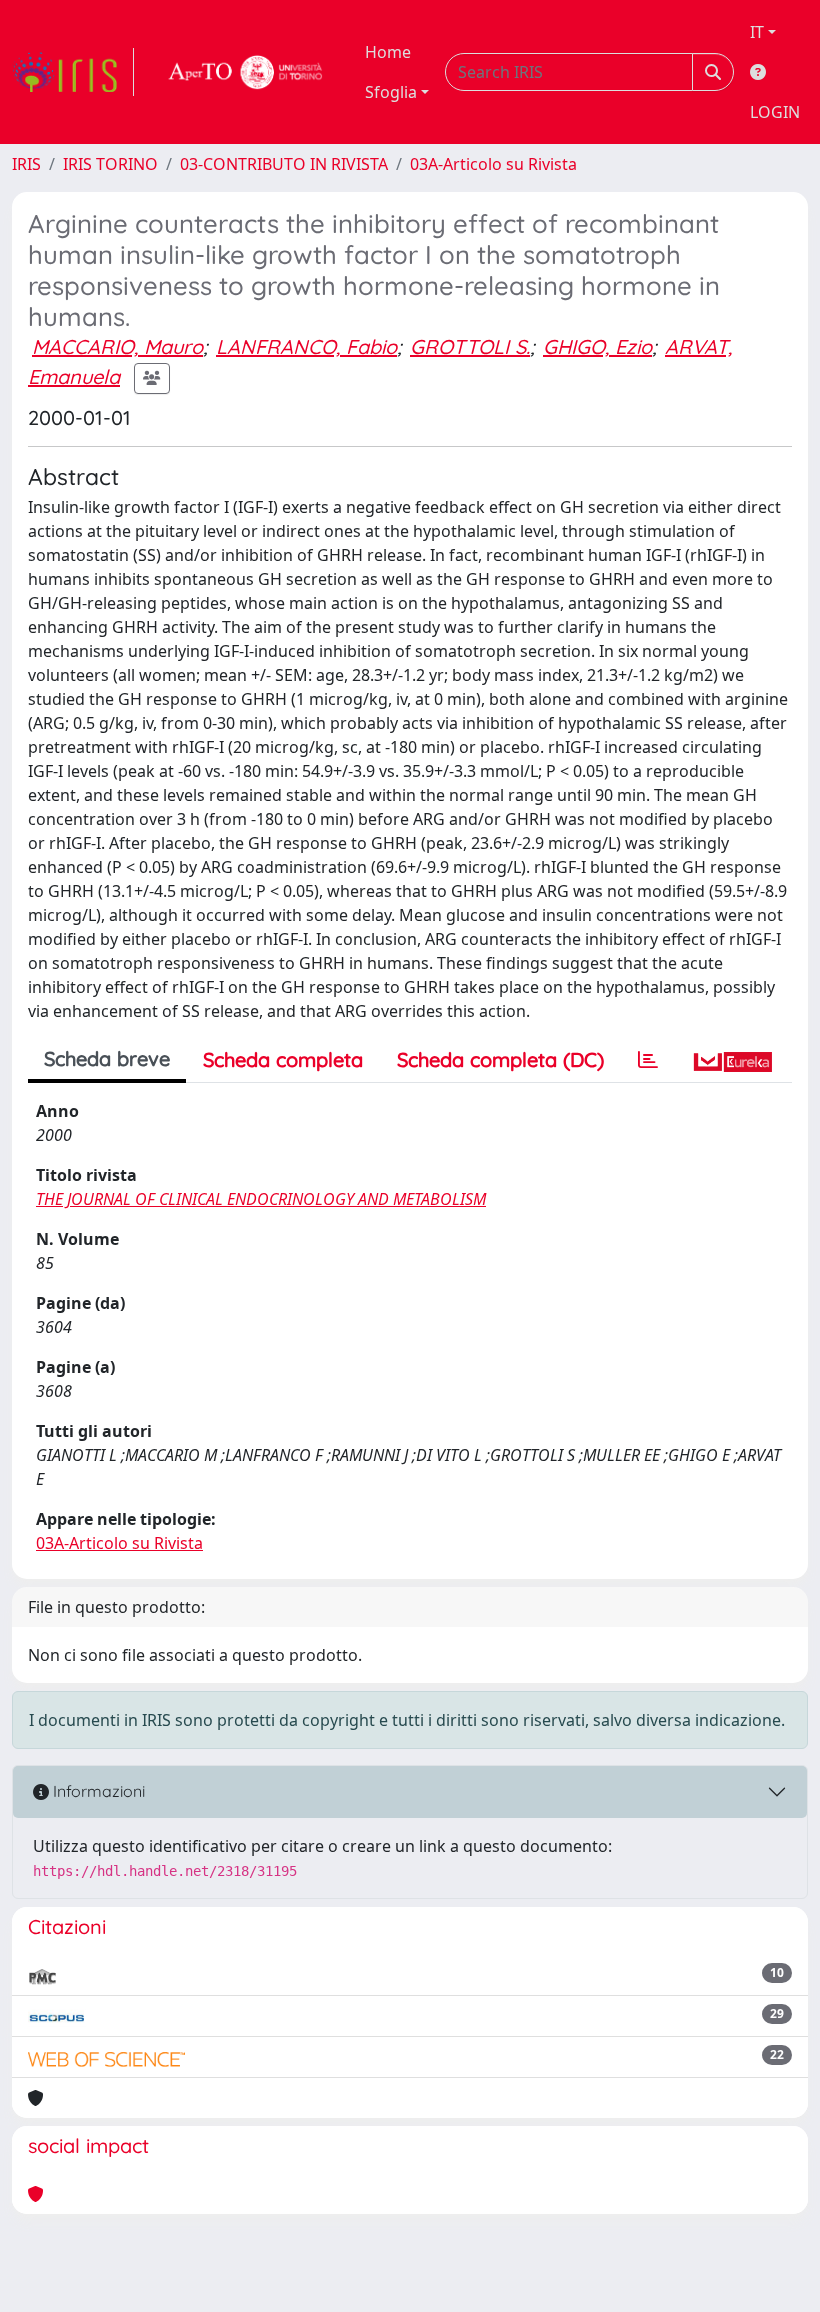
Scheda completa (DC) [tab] (500, 1059)
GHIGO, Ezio (597, 346)
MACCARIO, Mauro (117, 346)
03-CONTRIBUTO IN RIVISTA (284, 164)
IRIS (26, 164)
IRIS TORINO (110, 164)
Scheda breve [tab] (107, 1058)
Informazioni (97, 1791)
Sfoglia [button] (391, 92)
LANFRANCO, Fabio (306, 346)
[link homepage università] (246, 72)
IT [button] (757, 32)
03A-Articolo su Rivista (493, 164)
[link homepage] (73, 72)
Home (388, 52)
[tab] (648, 1060)
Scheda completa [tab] (283, 1059)
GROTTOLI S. (470, 346)
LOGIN (775, 112)
